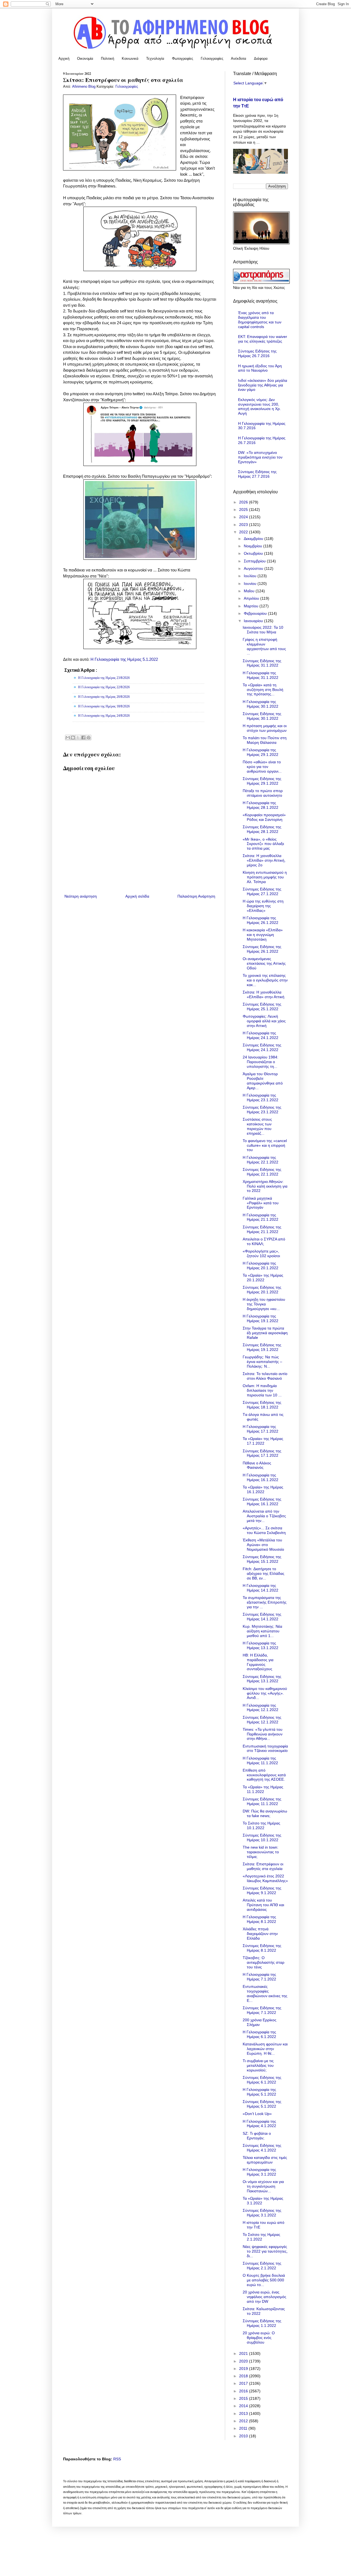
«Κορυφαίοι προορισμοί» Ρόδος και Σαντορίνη (264, 817)
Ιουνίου (251, 583)
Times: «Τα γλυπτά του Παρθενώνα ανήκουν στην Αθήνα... (263, 1734)
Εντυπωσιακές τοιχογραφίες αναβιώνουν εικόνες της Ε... (265, 1993)
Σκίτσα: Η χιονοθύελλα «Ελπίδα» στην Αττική (264, 994)
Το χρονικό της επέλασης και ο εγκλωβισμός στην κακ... (265, 980)
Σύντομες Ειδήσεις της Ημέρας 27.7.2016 (257, 474)
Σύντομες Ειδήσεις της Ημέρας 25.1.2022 (262, 1007)
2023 (244, 525)
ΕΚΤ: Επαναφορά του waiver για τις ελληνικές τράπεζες (263, 339)
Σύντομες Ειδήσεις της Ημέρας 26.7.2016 (257, 353)
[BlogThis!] (73, 738)
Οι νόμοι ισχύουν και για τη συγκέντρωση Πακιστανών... (263, 2186)
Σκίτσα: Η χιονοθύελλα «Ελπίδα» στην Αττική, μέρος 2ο (264, 860)
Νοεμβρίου (254, 546)
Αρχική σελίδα (137, 896)
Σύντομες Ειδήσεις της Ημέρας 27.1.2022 (262, 891)
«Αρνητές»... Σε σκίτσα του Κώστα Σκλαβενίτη (264, 1530)
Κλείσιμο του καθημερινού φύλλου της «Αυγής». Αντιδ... (265, 1693)
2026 (244, 502)
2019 (244, 2369)
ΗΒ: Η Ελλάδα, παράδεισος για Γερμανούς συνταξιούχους (258, 1662)
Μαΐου (250, 591)
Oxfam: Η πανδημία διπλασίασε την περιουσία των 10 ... (262, 1390)
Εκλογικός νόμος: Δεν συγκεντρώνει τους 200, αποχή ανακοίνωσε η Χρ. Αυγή (259, 406)
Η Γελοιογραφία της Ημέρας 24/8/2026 (104, 716)
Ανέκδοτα (239, 59)
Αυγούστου (254, 568)
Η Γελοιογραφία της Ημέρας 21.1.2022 (261, 1217)
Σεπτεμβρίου (255, 561)
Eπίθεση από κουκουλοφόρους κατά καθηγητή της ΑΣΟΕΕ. (264, 1775)
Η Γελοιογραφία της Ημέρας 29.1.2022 (261, 752)
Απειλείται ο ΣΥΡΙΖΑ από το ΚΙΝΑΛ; (264, 1241)
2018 (244, 2376)
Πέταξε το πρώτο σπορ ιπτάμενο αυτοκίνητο (263, 793)
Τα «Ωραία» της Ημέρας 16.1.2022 (263, 1489)
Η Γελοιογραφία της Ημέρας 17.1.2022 (261, 1429)
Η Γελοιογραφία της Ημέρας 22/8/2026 (104, 687)
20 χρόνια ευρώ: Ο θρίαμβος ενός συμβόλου (259, 2338)
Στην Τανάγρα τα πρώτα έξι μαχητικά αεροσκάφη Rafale (265, 1333)
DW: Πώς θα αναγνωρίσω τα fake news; (265, 1813)
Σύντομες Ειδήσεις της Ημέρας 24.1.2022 (262, 1047)
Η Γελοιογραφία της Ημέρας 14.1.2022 (261, 1588)
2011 (244, 2428)
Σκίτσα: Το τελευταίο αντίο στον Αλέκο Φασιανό (265, 1376)
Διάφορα (261, 59)
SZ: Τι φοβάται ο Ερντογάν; (257, 2136)
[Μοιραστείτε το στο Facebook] (83, 738)
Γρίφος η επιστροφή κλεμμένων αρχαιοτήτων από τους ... (264, 646)
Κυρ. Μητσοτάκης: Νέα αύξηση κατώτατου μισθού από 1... (262, 1631)
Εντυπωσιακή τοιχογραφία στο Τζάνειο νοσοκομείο (265, 1748)
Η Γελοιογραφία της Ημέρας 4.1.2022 (259, 2124)
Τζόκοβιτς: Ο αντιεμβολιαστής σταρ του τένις (264, 1962)
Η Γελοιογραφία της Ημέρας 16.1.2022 (261, 1477)
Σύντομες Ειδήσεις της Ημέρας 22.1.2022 (262, 1172)
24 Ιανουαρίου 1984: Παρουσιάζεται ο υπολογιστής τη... (261, 1062)
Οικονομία (85, 59)
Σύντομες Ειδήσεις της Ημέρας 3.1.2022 (262, 2213)
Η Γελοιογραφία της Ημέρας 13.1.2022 (261, 1645)
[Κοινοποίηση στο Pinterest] (89, 738)
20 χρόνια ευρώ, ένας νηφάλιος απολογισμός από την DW (264, 2297)
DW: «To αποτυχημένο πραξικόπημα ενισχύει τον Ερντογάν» (260, 457)
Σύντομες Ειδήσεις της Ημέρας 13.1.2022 (262, 1679)
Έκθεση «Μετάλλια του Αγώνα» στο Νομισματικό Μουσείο (263, 1545)
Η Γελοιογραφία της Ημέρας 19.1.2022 (261, 1318)
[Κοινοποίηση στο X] (78, 738)
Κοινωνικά (130, 59)
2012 (244, 2421)
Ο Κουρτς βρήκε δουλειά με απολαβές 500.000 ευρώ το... (264, 2280)
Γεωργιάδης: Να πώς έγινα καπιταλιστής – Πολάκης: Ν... (262, 1362)
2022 (244, 532)
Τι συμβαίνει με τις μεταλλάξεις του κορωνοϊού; (258, 2065)
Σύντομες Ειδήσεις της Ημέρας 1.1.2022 (262, 2323)
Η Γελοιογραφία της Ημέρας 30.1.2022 (261, 704)
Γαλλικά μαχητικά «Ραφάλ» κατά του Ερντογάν (261, 1203)
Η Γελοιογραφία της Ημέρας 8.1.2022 (259, 1919)
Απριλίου (252, 598)
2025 (244, 509)
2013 (244, 2413)
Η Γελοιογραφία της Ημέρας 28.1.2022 (261, 805)
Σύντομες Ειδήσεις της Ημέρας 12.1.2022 (262, 1720)
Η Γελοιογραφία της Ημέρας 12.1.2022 (261, 1708)
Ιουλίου (251, 576)
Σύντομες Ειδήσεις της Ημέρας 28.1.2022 (262, 829)
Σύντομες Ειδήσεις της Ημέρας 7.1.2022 (262, 2010)
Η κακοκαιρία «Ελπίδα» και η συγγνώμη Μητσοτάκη (263, 935)
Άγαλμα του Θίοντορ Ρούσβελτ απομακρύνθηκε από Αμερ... (263, 1081)
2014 (244, 2406)
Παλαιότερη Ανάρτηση (196, 896)
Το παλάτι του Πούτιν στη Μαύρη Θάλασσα (265, 740)
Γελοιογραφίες (212, 59)
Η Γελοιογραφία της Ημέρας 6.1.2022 (259, 2034)
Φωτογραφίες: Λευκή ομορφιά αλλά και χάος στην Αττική (264, 1021)
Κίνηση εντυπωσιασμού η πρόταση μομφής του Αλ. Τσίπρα (265, 877)
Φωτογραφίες (182, 59)
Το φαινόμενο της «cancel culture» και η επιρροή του (265, 1145)
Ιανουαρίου (254, 621)
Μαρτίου (252, 606)
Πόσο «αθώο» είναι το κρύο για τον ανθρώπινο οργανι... (262, 767)
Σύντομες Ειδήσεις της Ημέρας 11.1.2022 (262, 1801)
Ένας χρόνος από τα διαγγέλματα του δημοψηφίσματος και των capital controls (260, 320)
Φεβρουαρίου (256, 613)
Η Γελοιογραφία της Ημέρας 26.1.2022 (261, 920)
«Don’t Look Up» (257, 2114)
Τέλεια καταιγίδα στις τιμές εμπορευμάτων (265, 2160)
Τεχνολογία (155, 59)
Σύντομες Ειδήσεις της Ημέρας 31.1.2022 (262, 663)
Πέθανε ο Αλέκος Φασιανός (257, 1465)
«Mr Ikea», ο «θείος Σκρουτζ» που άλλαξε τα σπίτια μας (263, 844)
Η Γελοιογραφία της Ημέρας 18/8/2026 (104, 706)
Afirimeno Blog (84, 87)
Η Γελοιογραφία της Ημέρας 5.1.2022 (124, 659)
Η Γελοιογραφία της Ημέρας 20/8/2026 (104, 697)
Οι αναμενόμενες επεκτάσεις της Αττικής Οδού (264, 963)
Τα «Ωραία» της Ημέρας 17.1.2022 (263, 1441)
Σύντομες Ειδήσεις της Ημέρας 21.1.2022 (262, 1229)
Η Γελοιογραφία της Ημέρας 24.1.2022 (261, 1035)
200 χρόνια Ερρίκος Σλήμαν (260, 2022)
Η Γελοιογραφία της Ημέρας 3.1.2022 (259, 2172)
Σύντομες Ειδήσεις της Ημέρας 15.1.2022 (262, 1559)
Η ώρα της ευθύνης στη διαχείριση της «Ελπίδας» (263, 906)
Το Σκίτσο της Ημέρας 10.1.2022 (261, 1825)
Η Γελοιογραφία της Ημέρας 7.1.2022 (259, 1977)
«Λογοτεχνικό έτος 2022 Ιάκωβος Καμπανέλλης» (265, 1878)
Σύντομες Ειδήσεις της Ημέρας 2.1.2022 (262, 2266)
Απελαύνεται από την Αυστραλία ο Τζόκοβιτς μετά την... (264, 1516)
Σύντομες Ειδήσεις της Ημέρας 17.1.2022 (262, 1453)
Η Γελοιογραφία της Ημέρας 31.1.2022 (261, 675)
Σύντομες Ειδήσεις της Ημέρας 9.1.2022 (262, 1890)
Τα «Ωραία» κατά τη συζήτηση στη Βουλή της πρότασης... (263, 690)
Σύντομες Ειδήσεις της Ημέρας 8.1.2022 (262, 1948)
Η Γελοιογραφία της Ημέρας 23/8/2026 (104, 678)
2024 (244, 517)
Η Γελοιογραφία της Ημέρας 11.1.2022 (260, 1760)
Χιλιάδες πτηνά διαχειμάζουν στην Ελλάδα (260, 1934)
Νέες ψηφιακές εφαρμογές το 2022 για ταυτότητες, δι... (265, 2251)
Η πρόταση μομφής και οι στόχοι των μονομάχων (265, 728)
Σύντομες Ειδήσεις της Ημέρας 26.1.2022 (262, 949)
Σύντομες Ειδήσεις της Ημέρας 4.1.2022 (262, 2148)
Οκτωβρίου (254, 553)
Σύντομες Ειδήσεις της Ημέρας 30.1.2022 (262, 716)
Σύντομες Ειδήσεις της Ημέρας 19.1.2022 (262, 1347)
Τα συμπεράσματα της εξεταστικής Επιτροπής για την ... (265, 1602)
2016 (244, 2391)
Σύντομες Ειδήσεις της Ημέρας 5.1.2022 (262, 2104)
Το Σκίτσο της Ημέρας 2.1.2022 (261, 2237)
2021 (244, 2353)
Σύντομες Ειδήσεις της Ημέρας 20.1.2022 (262, 1290)
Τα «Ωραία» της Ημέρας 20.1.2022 (263, 1278)
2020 (244, 2361)
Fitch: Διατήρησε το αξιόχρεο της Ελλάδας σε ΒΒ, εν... (264, 1573)
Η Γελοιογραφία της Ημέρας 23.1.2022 (261, 1098)
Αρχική (64, 59)
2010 (244, 2436)
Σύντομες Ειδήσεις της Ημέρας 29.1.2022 (262, 781)
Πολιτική (107, 59)
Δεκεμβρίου (254, 539)
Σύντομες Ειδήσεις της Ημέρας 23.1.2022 (262, 1110)
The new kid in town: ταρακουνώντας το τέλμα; (261, 1852)
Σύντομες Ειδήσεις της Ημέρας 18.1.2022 (262, 1405)
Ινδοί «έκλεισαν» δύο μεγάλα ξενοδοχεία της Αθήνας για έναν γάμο (263, 385)
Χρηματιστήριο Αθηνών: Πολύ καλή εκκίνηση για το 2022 (265, 1186)
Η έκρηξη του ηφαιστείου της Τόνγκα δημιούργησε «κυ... (264, 1304)
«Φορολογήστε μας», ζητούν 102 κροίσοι (261, 1253)
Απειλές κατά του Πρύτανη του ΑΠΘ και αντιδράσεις (263, 1905)
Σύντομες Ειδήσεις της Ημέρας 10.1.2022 (262, 1838)
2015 (244, 2398)
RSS (117, 2459)
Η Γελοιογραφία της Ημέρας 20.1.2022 (261, 1266)
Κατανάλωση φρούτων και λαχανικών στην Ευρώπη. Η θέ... (265, 2049)
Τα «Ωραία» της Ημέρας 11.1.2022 (263, 1789)
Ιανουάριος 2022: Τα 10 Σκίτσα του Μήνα (263, 630)
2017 (244, 2383)
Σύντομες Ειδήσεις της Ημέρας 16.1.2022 (262, 1502)
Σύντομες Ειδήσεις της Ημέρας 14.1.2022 (262, 1617)
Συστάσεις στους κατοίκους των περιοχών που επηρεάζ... (257, 1126)
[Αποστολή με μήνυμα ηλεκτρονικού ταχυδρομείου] (68, 738)
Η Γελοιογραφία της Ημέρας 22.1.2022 (261, 1160)
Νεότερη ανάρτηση (81, 896)
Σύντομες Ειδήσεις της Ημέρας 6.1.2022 (262, 2080)
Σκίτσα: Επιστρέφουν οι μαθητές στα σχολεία (263, 1866)
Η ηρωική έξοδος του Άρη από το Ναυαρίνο (260, 368)
